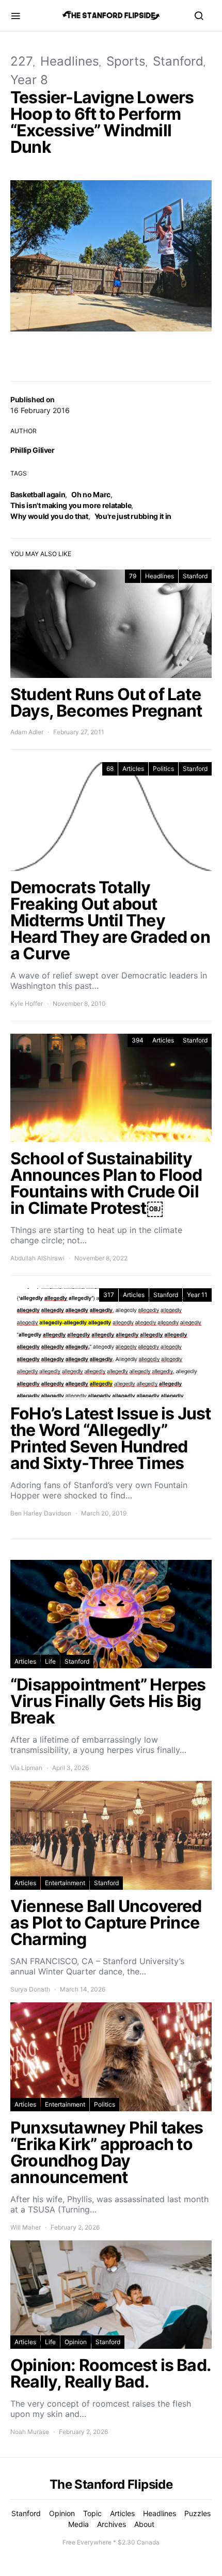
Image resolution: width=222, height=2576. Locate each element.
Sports (126, 61)
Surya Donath (30, 1989)
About (144, 2524)
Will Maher (26, 2227)
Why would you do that (49, 516)
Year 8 (29, 80)
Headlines (70, 61)
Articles (133, 769)
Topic (92, 2513)
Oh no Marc (91, 494)
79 (133, 576)
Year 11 (197, 1295)
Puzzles (197, 2513)
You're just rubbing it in (133, 516)
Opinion (76, 2342)
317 (109, 1295)
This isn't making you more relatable (71, 505)
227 (22, 61)
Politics (163, 769)
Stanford (178, 61)
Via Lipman (26, 1768)
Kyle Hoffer (27, 1003)
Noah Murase (30, 2432)
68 (110, 769)
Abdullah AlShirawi (37, 1258)
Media (78, 2524)
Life (50, 1661)
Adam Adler (27, 732)
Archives (112, 2524)
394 (138, 1040)
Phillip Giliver (33, 450)
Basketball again (38, 494)
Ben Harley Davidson (41, 1513)
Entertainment (65, 1883)
